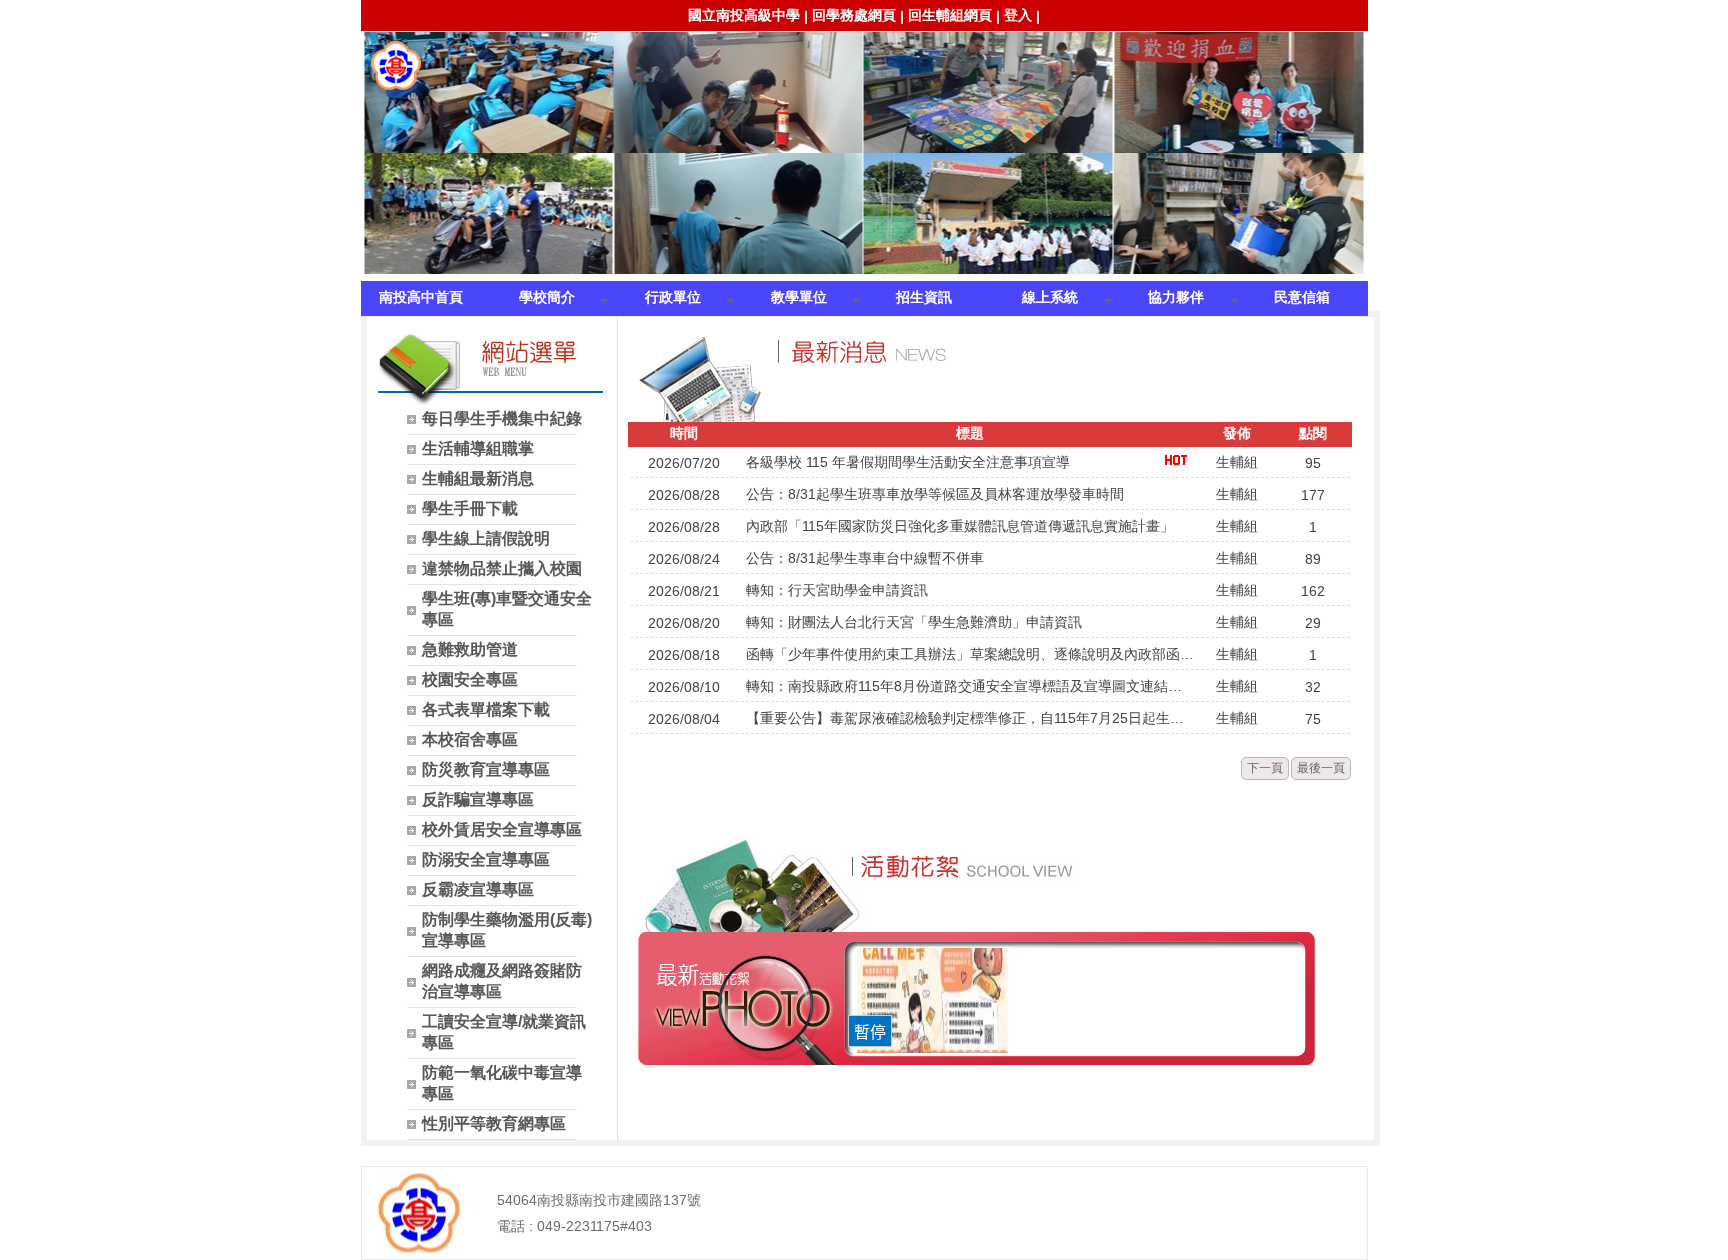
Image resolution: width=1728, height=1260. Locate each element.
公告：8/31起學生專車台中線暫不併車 (865, 558)
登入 (1018, 15)
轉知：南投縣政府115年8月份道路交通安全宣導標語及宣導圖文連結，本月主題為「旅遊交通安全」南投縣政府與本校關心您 (970, 686)
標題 (970, 433)
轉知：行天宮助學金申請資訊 (837, 590)
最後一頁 (1321, 768)
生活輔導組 (396, 66)
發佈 (1237, 433)
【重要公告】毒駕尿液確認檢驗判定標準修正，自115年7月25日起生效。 (970, 718)
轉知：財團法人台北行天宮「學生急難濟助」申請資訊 (914, 622)
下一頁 (1265, 768)
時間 (684, 433)
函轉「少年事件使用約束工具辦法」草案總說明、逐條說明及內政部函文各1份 (970, 654)
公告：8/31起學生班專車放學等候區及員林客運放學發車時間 (935, 494)
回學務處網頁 (854, 15)
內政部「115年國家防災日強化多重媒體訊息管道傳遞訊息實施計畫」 (960, 526)
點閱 (1313, 433)
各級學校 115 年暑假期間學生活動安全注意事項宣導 (908, 462)
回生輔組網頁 (950, 15)
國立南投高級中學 (744, 15)
